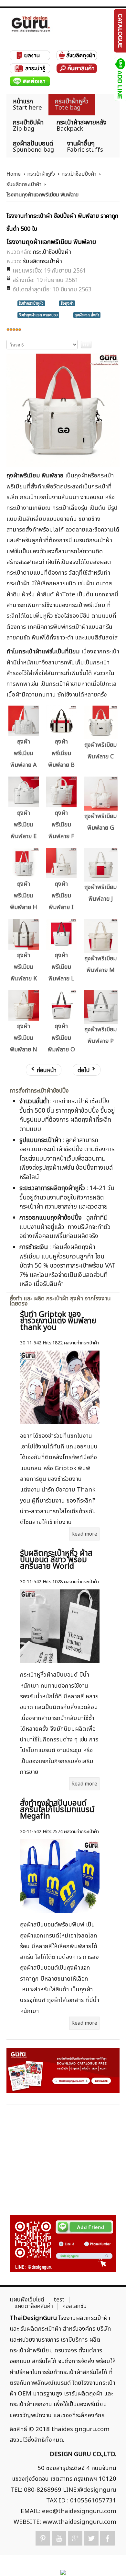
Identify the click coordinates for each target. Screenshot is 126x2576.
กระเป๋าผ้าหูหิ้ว (41, 174)
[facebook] (107, 2538)
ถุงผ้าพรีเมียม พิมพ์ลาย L (61, 967)
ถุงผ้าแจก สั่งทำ (87, 315)
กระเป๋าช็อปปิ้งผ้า (79, 174)
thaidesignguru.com (80, 2429)
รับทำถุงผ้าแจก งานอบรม (38, 315)
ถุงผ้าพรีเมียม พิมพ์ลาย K (24, 967)
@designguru (97, 2490)
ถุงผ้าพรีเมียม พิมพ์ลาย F (61, 825)
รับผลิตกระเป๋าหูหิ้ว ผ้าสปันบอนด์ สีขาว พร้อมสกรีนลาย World (56, 1560)
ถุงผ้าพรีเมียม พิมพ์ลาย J (100, 893)
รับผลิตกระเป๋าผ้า (24, 184)
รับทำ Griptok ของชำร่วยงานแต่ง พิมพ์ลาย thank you (58, 1321)
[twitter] (91, 2538)
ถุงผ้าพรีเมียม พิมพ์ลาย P (100, 1035)
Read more (84, 1534)
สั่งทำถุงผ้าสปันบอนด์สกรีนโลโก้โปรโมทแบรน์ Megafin (57, 1810)
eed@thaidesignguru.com (79, 2511)
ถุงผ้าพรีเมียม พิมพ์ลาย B (61, 753)
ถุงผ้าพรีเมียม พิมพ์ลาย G (100, 822)
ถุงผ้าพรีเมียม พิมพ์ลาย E (24, 825)
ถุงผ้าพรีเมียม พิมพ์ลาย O (61, 1038)
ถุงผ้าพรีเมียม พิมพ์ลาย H (24, 896)
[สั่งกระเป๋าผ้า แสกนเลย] (63, 2244)
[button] (110, 2560)
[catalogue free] (119, 30)
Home (14, 174)
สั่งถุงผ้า (67, 303)
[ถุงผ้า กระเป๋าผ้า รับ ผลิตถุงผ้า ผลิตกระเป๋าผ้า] (31, 24)
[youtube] (59, 2538)
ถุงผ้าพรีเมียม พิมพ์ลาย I (61, 896)
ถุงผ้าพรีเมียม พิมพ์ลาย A (24, 753)
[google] (75, 2538)
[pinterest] (43, 2538)
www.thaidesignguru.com (79, 2522)
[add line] (119, 79)
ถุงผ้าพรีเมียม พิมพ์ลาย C (100, 751)
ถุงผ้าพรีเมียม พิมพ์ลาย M (100, 964)
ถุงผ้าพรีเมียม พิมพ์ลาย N (24, 1038)
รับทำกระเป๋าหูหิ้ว (31, 303)
